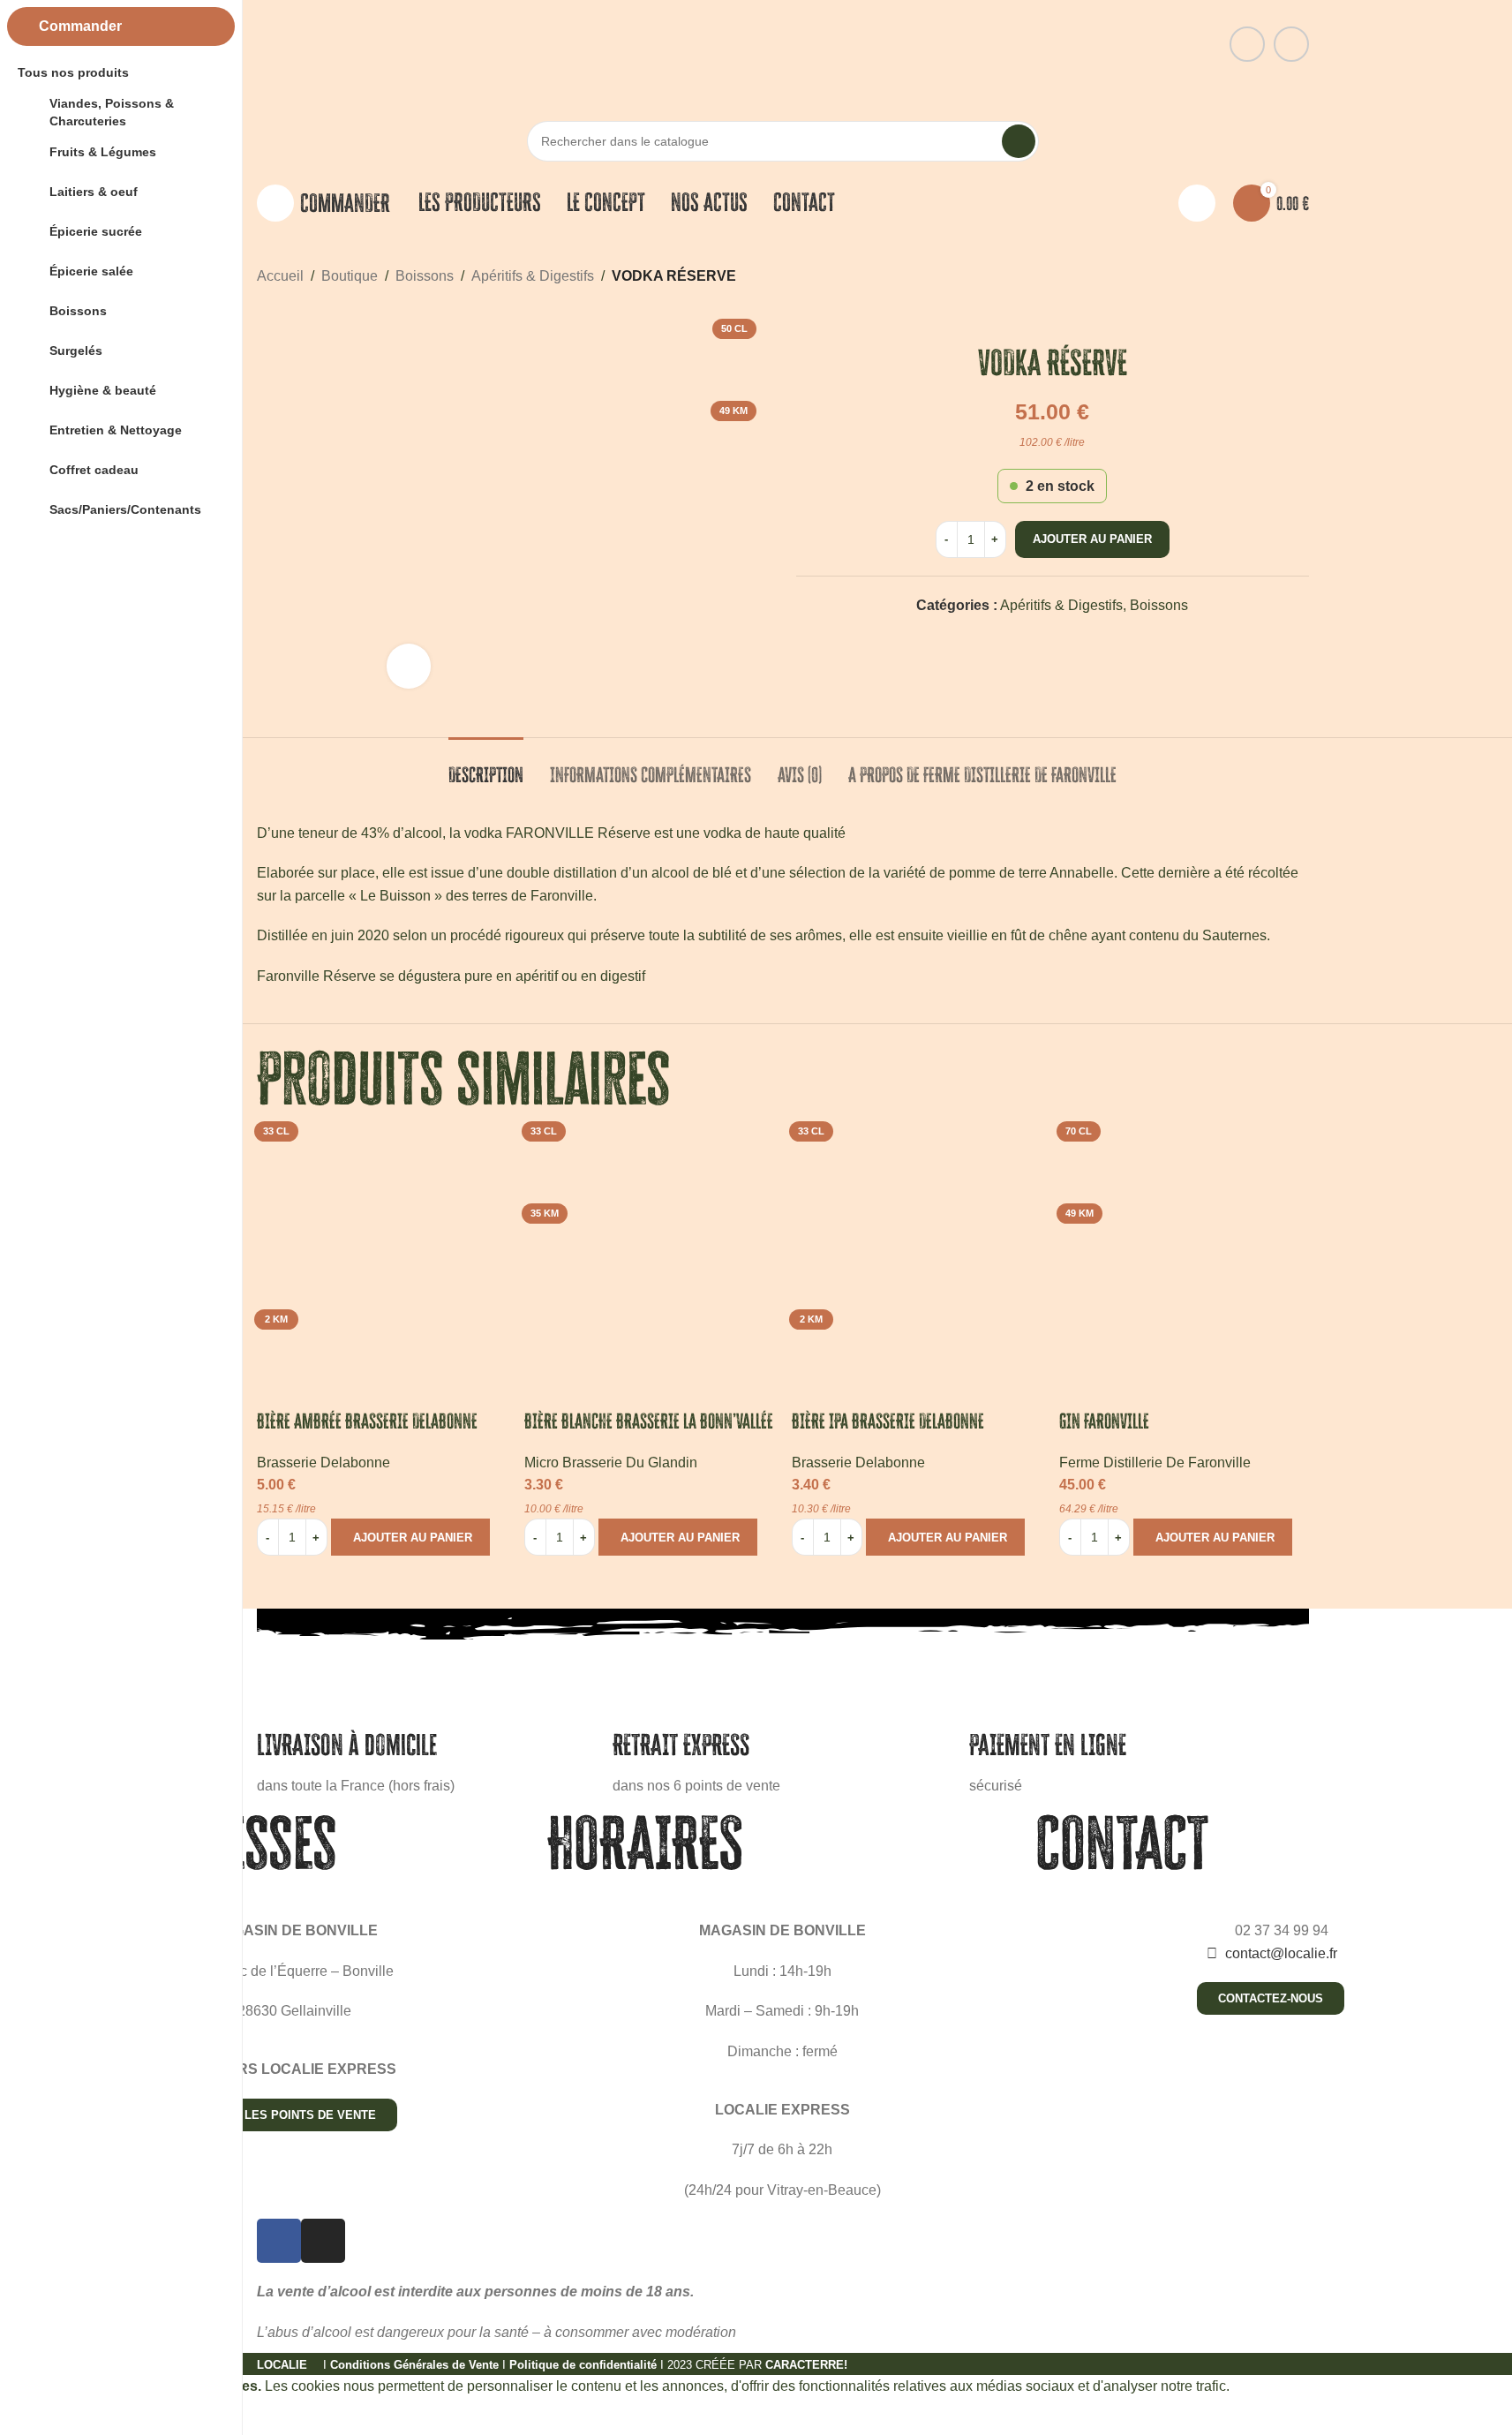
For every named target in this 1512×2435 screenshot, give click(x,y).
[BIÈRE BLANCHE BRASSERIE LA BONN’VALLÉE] (649, 1238)
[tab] (486, 766)
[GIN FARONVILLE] (1184, 1238)
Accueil (280, 276)
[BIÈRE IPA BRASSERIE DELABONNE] (917, 1238)
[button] (410, 1537)
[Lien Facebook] (1247, 44)
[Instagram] (323, 2241)
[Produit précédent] (1256, 276)
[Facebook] (279, 2241)
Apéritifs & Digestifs (533, 276)
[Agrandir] (409, 666)
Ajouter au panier (1092, 539)
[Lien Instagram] (1291, 44)
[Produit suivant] (1298, 276)
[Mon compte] (1197, 203)
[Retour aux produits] (1277, 276)
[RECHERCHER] (1019, 141)
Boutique (350, 276)
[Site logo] (782, 43)
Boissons (425, 276)
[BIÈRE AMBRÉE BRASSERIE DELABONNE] (382, 1238)
